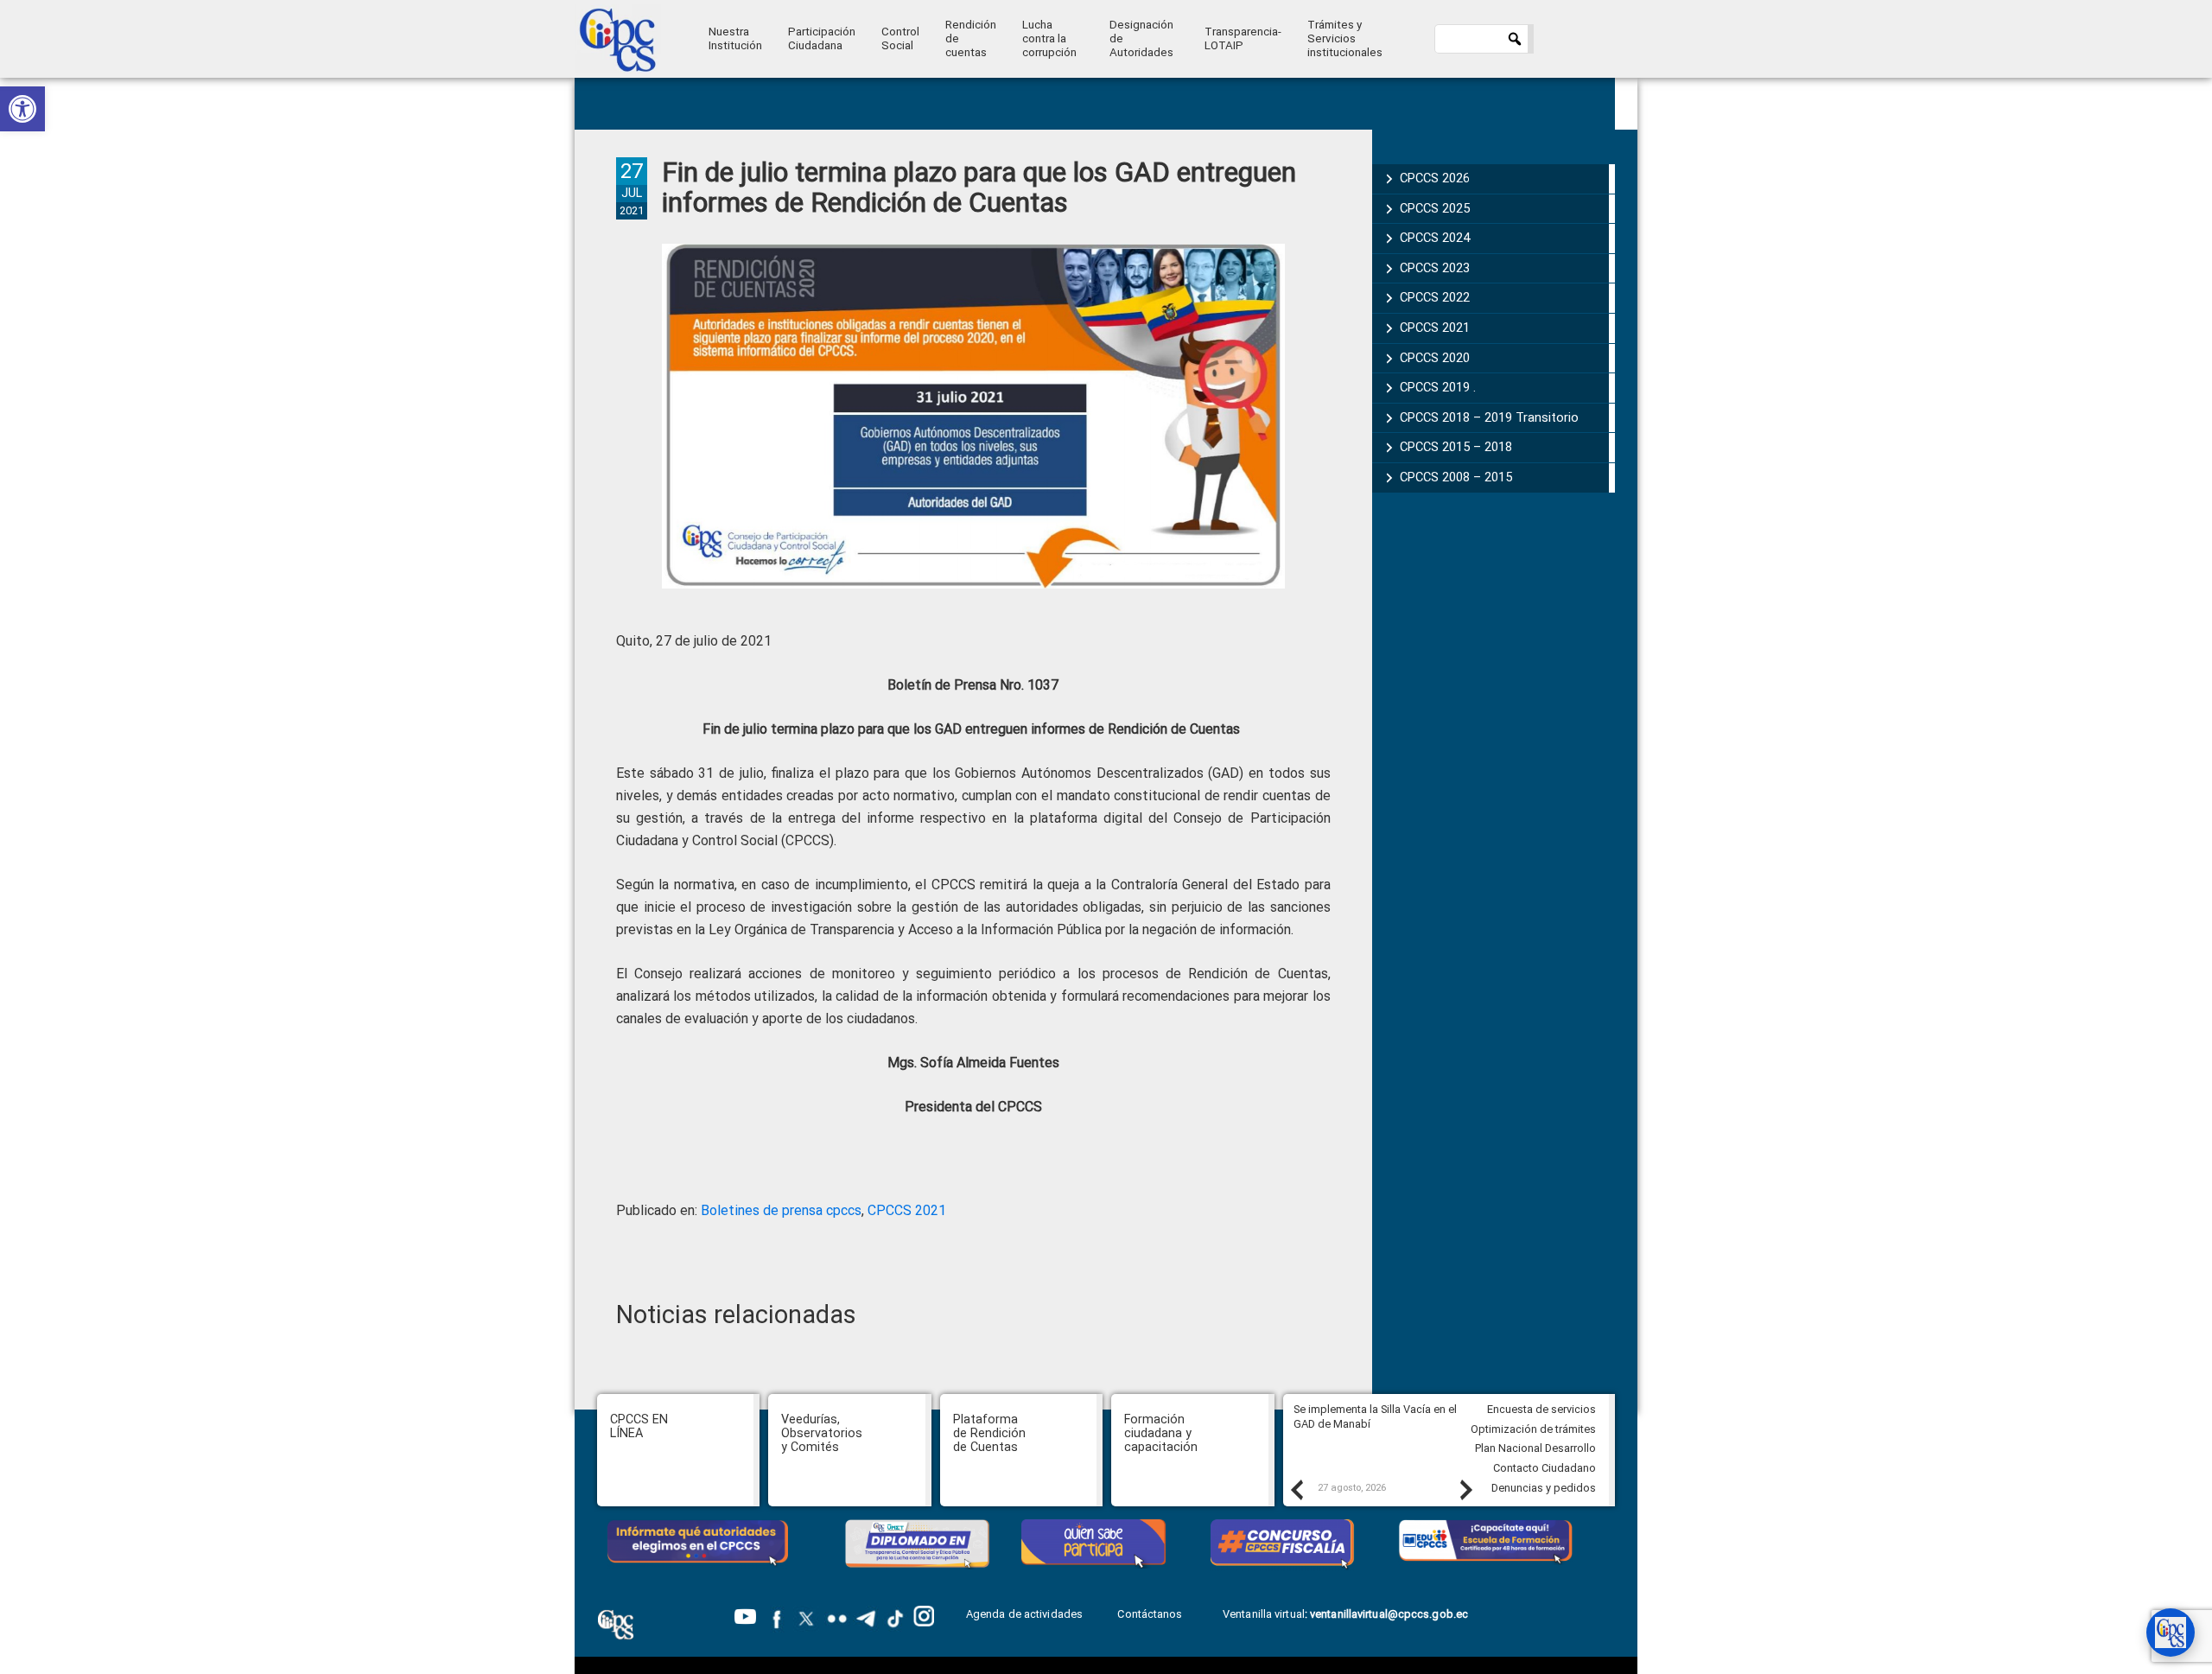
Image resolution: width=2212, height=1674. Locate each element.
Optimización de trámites (1533, 1429)
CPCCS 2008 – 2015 (1456, 477)
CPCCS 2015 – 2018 (1456, 447)
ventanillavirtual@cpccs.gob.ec (1389, 1614)
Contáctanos (1151, 1614)
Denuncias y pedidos (1544, 1488)
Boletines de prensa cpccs (781, 1210)
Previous (1296, 1489)
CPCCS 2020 (1435, 358)
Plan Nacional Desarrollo (1535, 1448)
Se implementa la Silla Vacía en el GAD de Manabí (1375, 1416)
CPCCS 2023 (1435, 268)
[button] (22, 109)
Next (1465, 1489)
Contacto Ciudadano (1545, 1468)
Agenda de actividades (1024, 1614)
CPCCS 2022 (1435, 297)
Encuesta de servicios (1541, 1409)
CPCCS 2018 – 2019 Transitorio (1489, 417)
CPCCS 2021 (907, 1210)
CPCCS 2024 (1435, 238)
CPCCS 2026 (1435, 178)
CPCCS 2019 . (1438, 387)
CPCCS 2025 (1435, 208)
